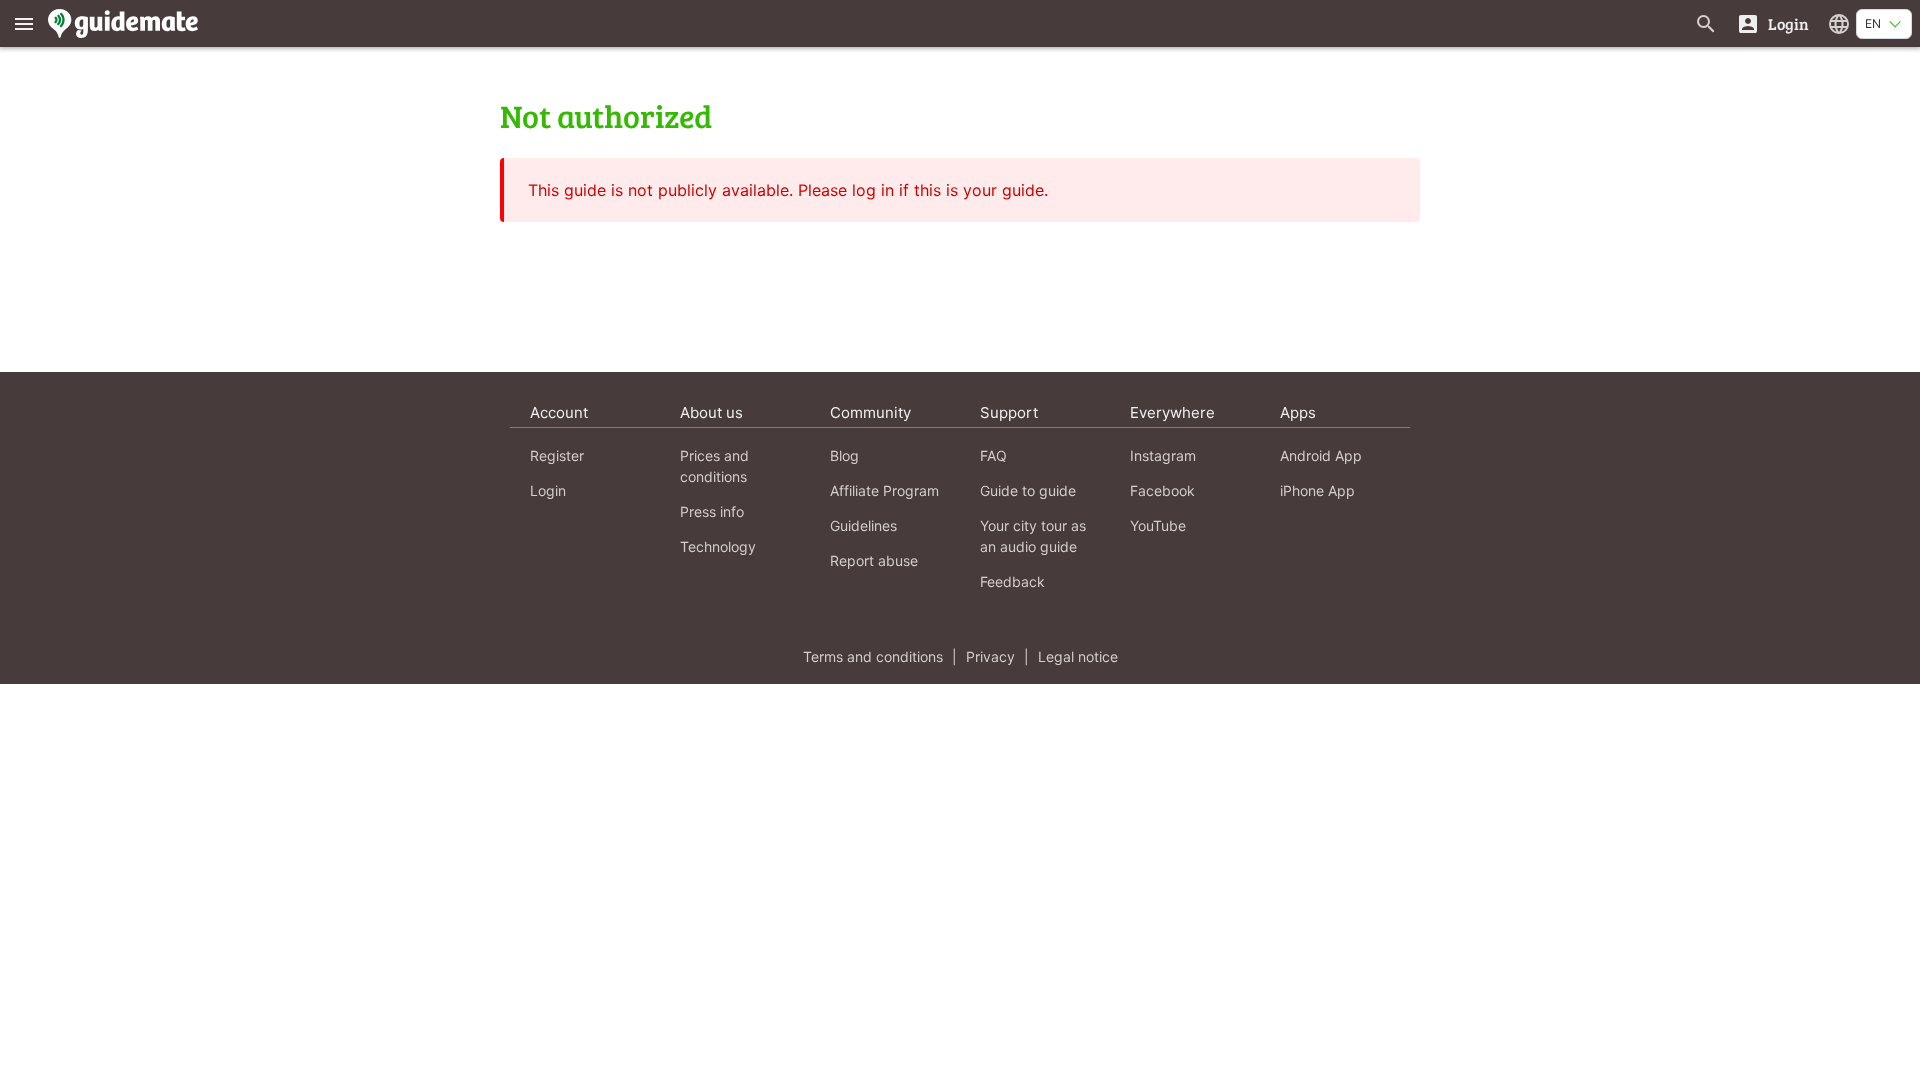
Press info (712, 511)
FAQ (993, 455)
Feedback (1012, 581)
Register (557, 455)
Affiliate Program (884, 490)
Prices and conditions (714, 466)
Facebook (1162, 490)
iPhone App (1317, 490)
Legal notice (1078, 656)
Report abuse (874, 560)
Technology (718, 546)
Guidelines (863, 525)
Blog (844, 455)
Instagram (1163, 455)
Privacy (990, 656)
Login (548, 490)
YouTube (1158, 525)
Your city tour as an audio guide (1033, 536)
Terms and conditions (873, 656)
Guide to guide (1028, 490)
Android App (1321, 455)
